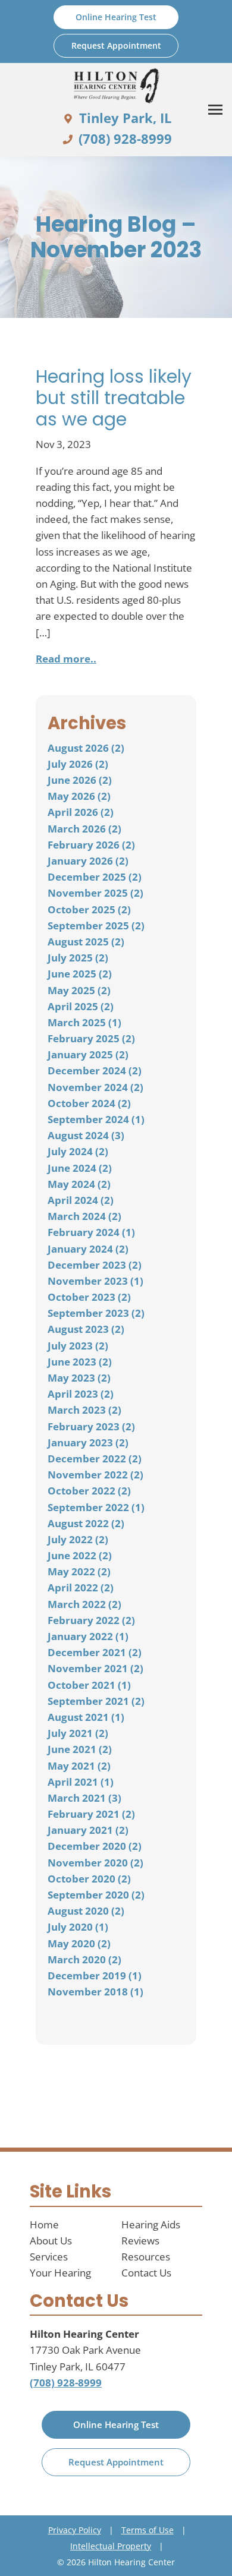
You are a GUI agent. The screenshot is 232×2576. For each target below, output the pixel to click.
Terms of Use (148, 2530)
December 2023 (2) (95, 1265)
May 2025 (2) (79, 990)
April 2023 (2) (81, 1394)
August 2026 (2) (86, 748)
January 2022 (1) (88, 1636)
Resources (146, 2257)
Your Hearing (60, 2273)
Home (44, 2225)
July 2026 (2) (78, 764)
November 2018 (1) (95, 1992)
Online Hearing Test (116, 2424)
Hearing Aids (151, 2225)
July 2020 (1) (78, 1927)
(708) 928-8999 (66, 2383)
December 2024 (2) (95, 1071)
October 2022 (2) (89, 1491)
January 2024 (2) (88, 1249)
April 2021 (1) (81, 1782)
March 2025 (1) (84, 1022)
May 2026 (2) (79, 796)
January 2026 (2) (88, 861)
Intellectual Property (111, 2546)
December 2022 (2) (95, 1459)
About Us (51, 2241)
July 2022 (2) (78, 1539)
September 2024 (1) (96, 1119)
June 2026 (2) (80, 780)
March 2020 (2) (84, 1959)
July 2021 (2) (78, 1733)
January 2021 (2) (88, 1830)
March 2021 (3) (84, 1798)
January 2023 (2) (88, 1443)
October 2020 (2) (89, 1879)
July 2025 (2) (78, 958)
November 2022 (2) (95, 1475)
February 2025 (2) (91, 1038)
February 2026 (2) (91, 845)
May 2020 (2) (79, 1943)
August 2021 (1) (86, 1717)
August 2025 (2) (86, 942)
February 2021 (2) (91, 1814)
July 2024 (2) (78, 1151)
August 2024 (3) (86, 1135)
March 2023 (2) (84, 1410)
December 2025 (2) (95, 877)
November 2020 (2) (95, 1863)
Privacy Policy (75, 2530)
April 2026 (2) (81, 812)
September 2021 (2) (96, 1701)
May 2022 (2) (79, 1571)
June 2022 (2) (80, 1555)
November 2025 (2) (95, 893)
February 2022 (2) (91, 1620)
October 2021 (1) (89, 1685)
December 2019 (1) (95, 1976)
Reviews (140, 2241)
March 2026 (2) (84, 829)
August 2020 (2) (86, 1911)
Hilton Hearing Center (84, 2334)
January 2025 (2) (88, 1054)
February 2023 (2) (91, 1426)
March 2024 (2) (84, 1216)
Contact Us (146, 2273)
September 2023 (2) (96, 1313)
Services (49, 2257)
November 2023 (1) (95, 1281)
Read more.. (66, 659)
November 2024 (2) (95, 1087)
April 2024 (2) (81, 1200)
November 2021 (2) (95, 1668)
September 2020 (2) (96, 1895)
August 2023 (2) (86, 1329)
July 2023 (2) (78, 1346)
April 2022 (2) (81, 1587)
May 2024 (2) (79, 1184)
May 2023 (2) (79, 1378)
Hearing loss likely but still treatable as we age (114, 398)
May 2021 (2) (79, 1766)
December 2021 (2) (95, 1652)
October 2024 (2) (89, 1103)
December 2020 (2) (95, 1846)
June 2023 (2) (80, 1362)
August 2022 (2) (86, 1523)
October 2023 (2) (89, 1297)
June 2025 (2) (80, 974)
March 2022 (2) (84, 1604)
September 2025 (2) (96, 926)
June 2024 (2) (80, 1168)
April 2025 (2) (81, 1006)
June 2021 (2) (80, 1749)
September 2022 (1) (96, 1507)
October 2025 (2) (89, 909)
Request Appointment (116, 2462)
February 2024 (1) (91, 1232)
